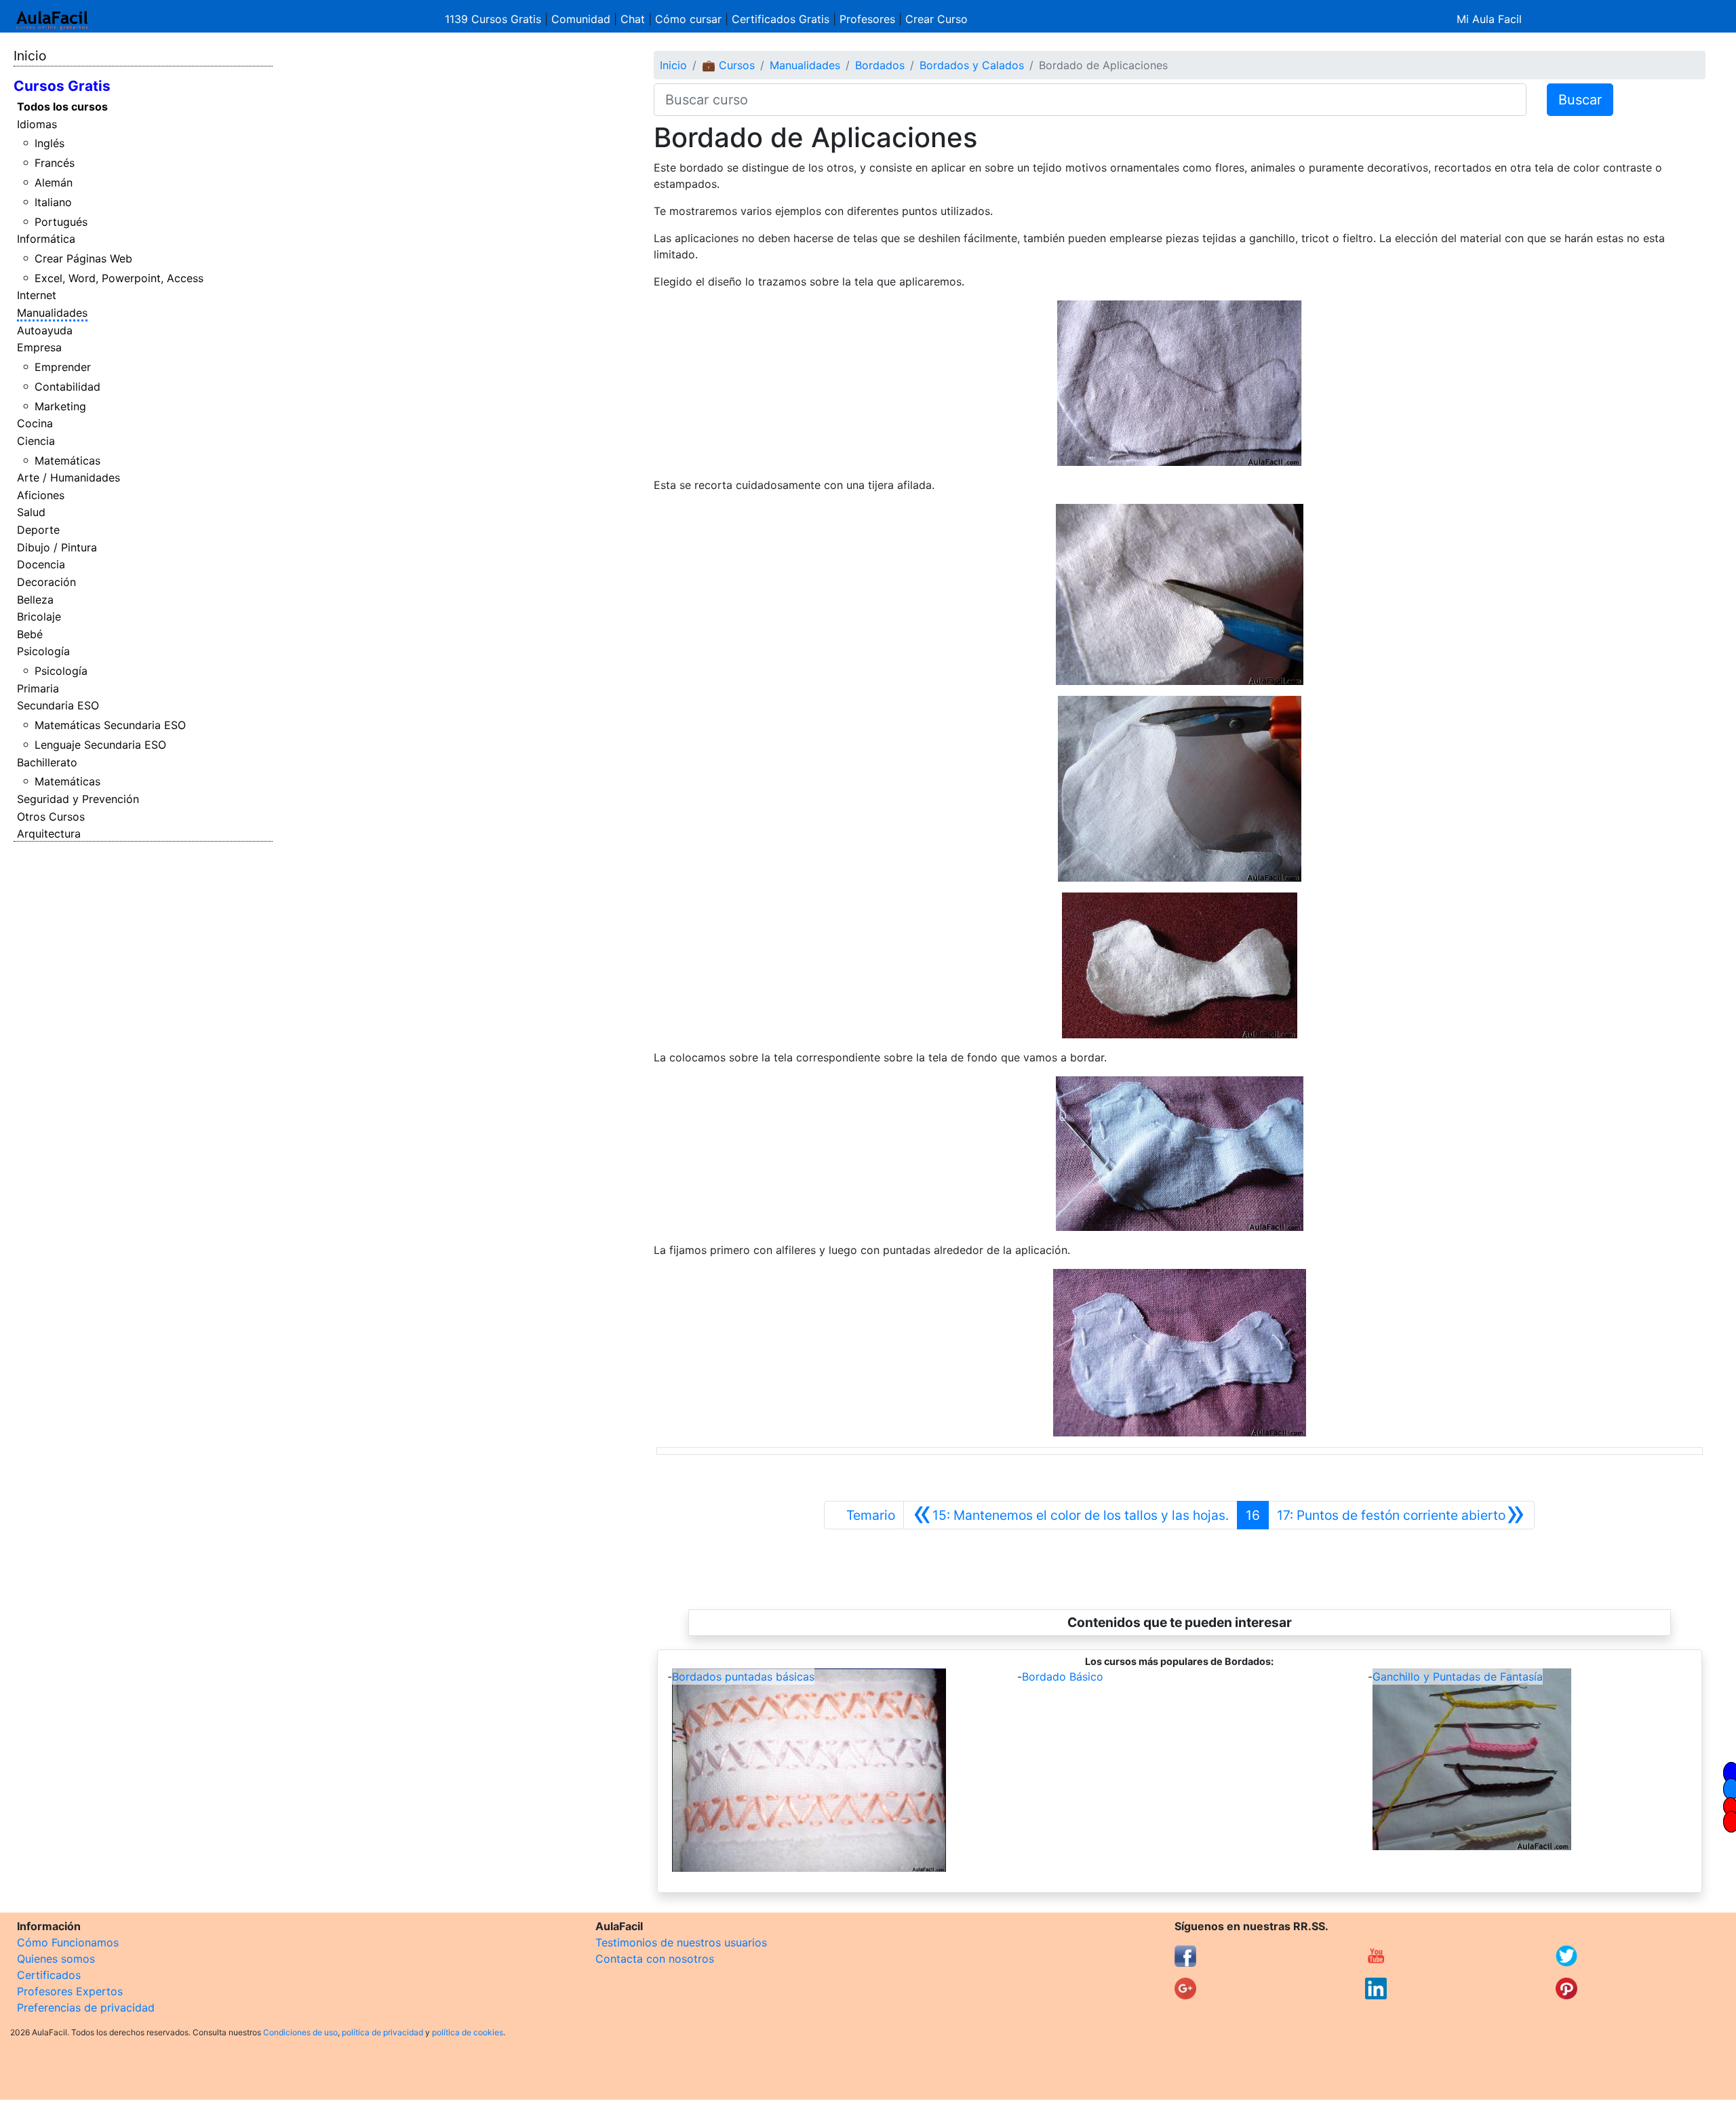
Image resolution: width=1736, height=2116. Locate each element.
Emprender (63, 367)
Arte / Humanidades (68, 477)
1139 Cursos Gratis (495, 19)
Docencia (41, 564)
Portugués (61, 222)
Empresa (39, 347)
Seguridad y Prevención (78, 799)
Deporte (38, 530)
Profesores (867, 19)
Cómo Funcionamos (68, 1942)
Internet (37, 295)
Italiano (53, 202)
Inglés (50, 143)
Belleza (35, 600)
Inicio (30, 56)
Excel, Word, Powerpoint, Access (119, 278)
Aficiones (41, 495)
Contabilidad (67, 387)
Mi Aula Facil (1489, 19)
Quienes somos (56, 1959)
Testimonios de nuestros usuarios (681, 1942)
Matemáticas (67, 461)
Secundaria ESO (58, 705)
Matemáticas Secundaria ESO (110, 725)
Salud (31, 512)
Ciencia (36, 441)
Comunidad (581, 19)
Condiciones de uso (300, 2032)
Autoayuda (45, 330)
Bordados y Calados (972, 65)
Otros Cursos (51, 817)
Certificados (49, 1975)
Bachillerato (47, 762)
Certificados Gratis (781, 19)
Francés (55, 163)
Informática (46, 239)
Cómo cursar (688, 19)
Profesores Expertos (70, 1991)
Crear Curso (936, 19)
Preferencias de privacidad (86, 2007)
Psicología (43, 651)
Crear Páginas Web (83, 258)
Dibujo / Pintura (57, 547)
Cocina (35, 423)
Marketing (60, 406)
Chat (633, 19)
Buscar (1580, 100)
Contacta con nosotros (655, 1959)
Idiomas (37, 124)
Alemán (54, 182)
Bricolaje (39, 616)
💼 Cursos (728, 65)
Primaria (38, 688)
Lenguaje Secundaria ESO (100, 745)
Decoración (46, 582)
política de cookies (468, 2032)
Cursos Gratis (62, 86)
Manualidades (52, 313)
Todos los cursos (62, 106)
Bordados (880, 65)
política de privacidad (382, 2032)
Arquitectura (49, 834)
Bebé (30, 634)
